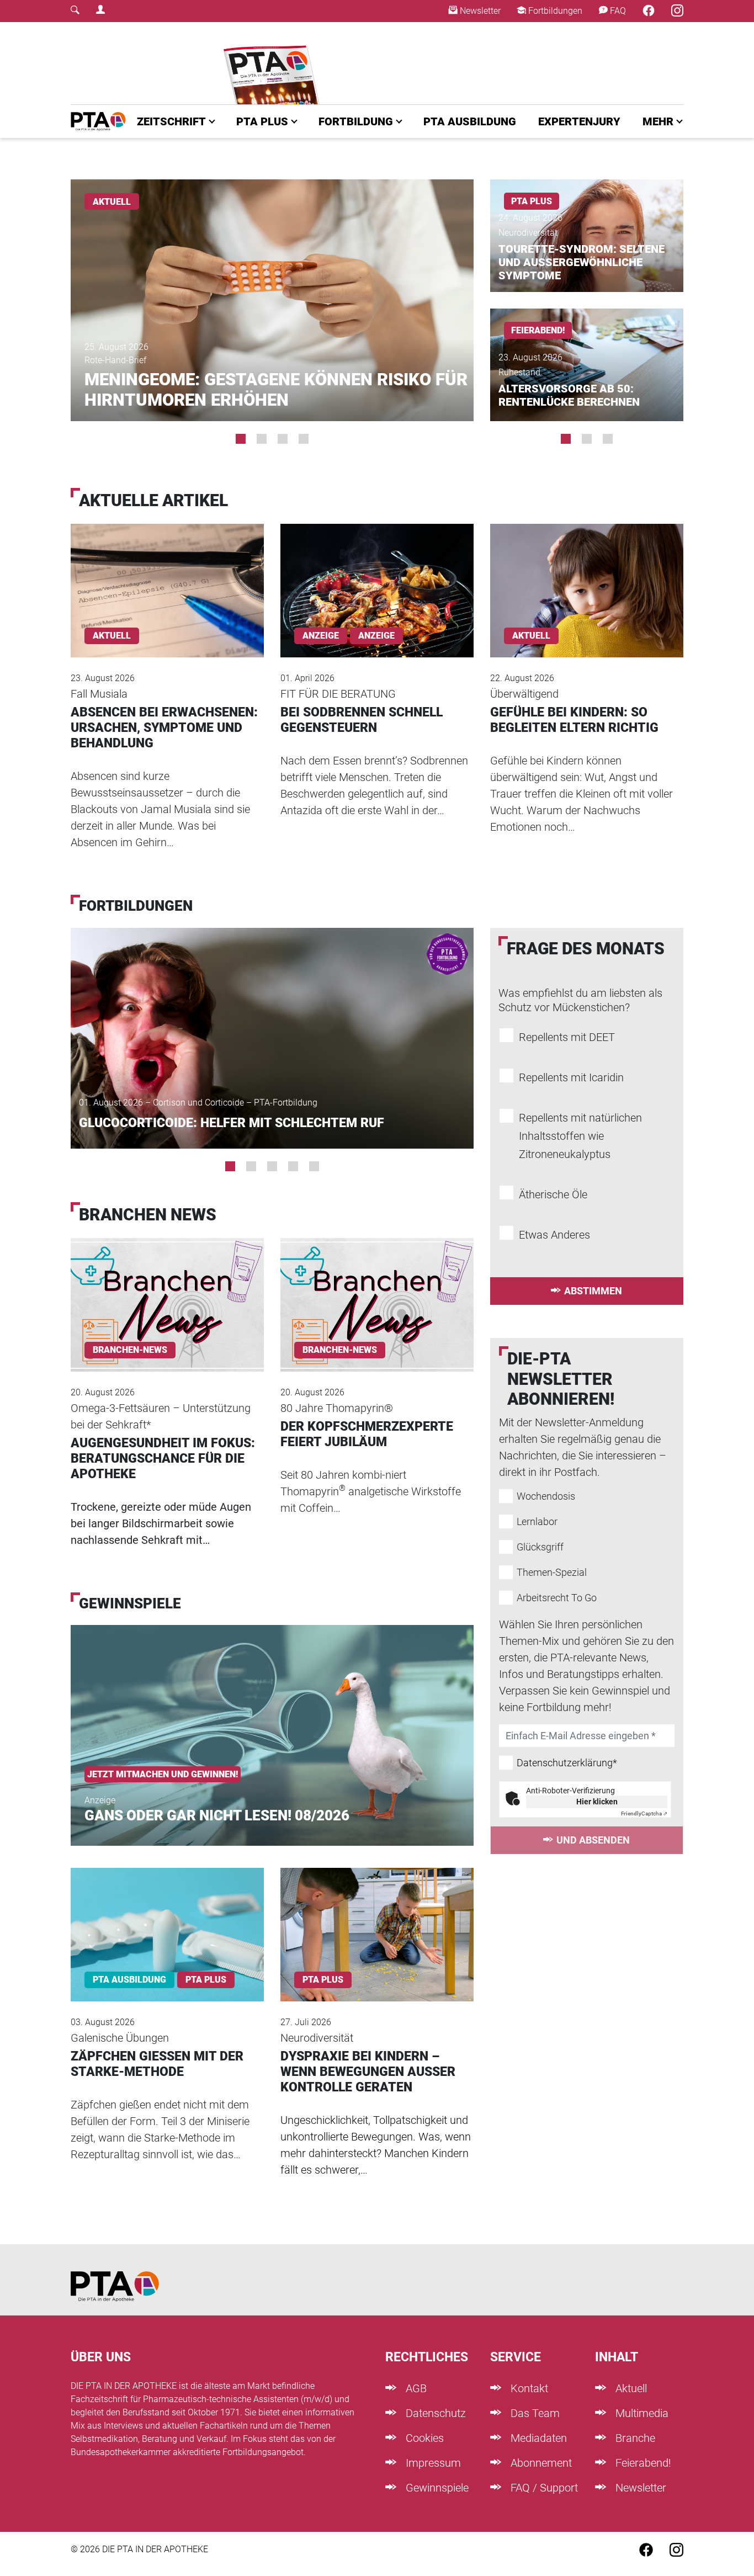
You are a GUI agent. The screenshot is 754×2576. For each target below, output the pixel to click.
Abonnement (540, 2463)
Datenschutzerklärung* (567, 1763)
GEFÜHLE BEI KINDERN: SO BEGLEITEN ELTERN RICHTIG (574, 720)
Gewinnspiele (436, 2488)
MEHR (658, 121)
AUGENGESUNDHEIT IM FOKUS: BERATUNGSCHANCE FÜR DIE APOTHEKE (163, 1459)
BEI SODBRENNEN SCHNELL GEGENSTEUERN (362, 720)
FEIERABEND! (538, 330)
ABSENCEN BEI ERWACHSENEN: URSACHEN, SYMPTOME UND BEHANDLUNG (164, 728)
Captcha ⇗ (644, 1813)
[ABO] (274, 63)
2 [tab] (262, 439)
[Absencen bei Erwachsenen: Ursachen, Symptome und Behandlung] (167, 575)
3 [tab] (283, 439)
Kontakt (528, 2388)
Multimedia (641, 2413)
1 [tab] (241, 439)
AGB (415, 2388)
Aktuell (630, 2388)
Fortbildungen (554, 11)
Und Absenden (593, 1840)
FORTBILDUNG (356, 121)
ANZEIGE (376, 636)
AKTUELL (112, 202)
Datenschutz (434, 2413)
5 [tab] (314, 1166)
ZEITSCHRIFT (171, 121)
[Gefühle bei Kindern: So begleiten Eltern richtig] (587, 575)
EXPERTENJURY (579, 121)
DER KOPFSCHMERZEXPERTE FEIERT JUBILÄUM (367, 1434)
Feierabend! (642, 2463)
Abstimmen (593, 1291)
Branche (634, 2438)
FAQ (617, 11)
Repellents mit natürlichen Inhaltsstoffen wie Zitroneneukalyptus (580, 1136)
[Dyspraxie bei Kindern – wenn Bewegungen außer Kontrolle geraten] (377, 1920)
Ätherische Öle (553, 1194)
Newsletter (479, 11)
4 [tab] (304, 439)
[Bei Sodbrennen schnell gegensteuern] (377, 575)
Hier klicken (597, 1802)
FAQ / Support (543, 2488)
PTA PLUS (262, 121)
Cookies (423, 2438)
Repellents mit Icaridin (571, 1077)
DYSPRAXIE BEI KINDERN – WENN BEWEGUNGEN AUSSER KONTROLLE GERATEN (368, 2072)
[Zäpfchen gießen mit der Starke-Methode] (167, 1920)
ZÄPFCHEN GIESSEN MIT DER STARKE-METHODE (157, 2064)
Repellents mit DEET (567, 1037)
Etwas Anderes (554, 1235)
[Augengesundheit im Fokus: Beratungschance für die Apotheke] (167, 1290)
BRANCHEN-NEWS (130, 1350)
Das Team (534, 2413)
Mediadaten (537, 2438)
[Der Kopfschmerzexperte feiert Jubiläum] (377, 1290)
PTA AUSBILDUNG (470, 121)
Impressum (432, 2463)
